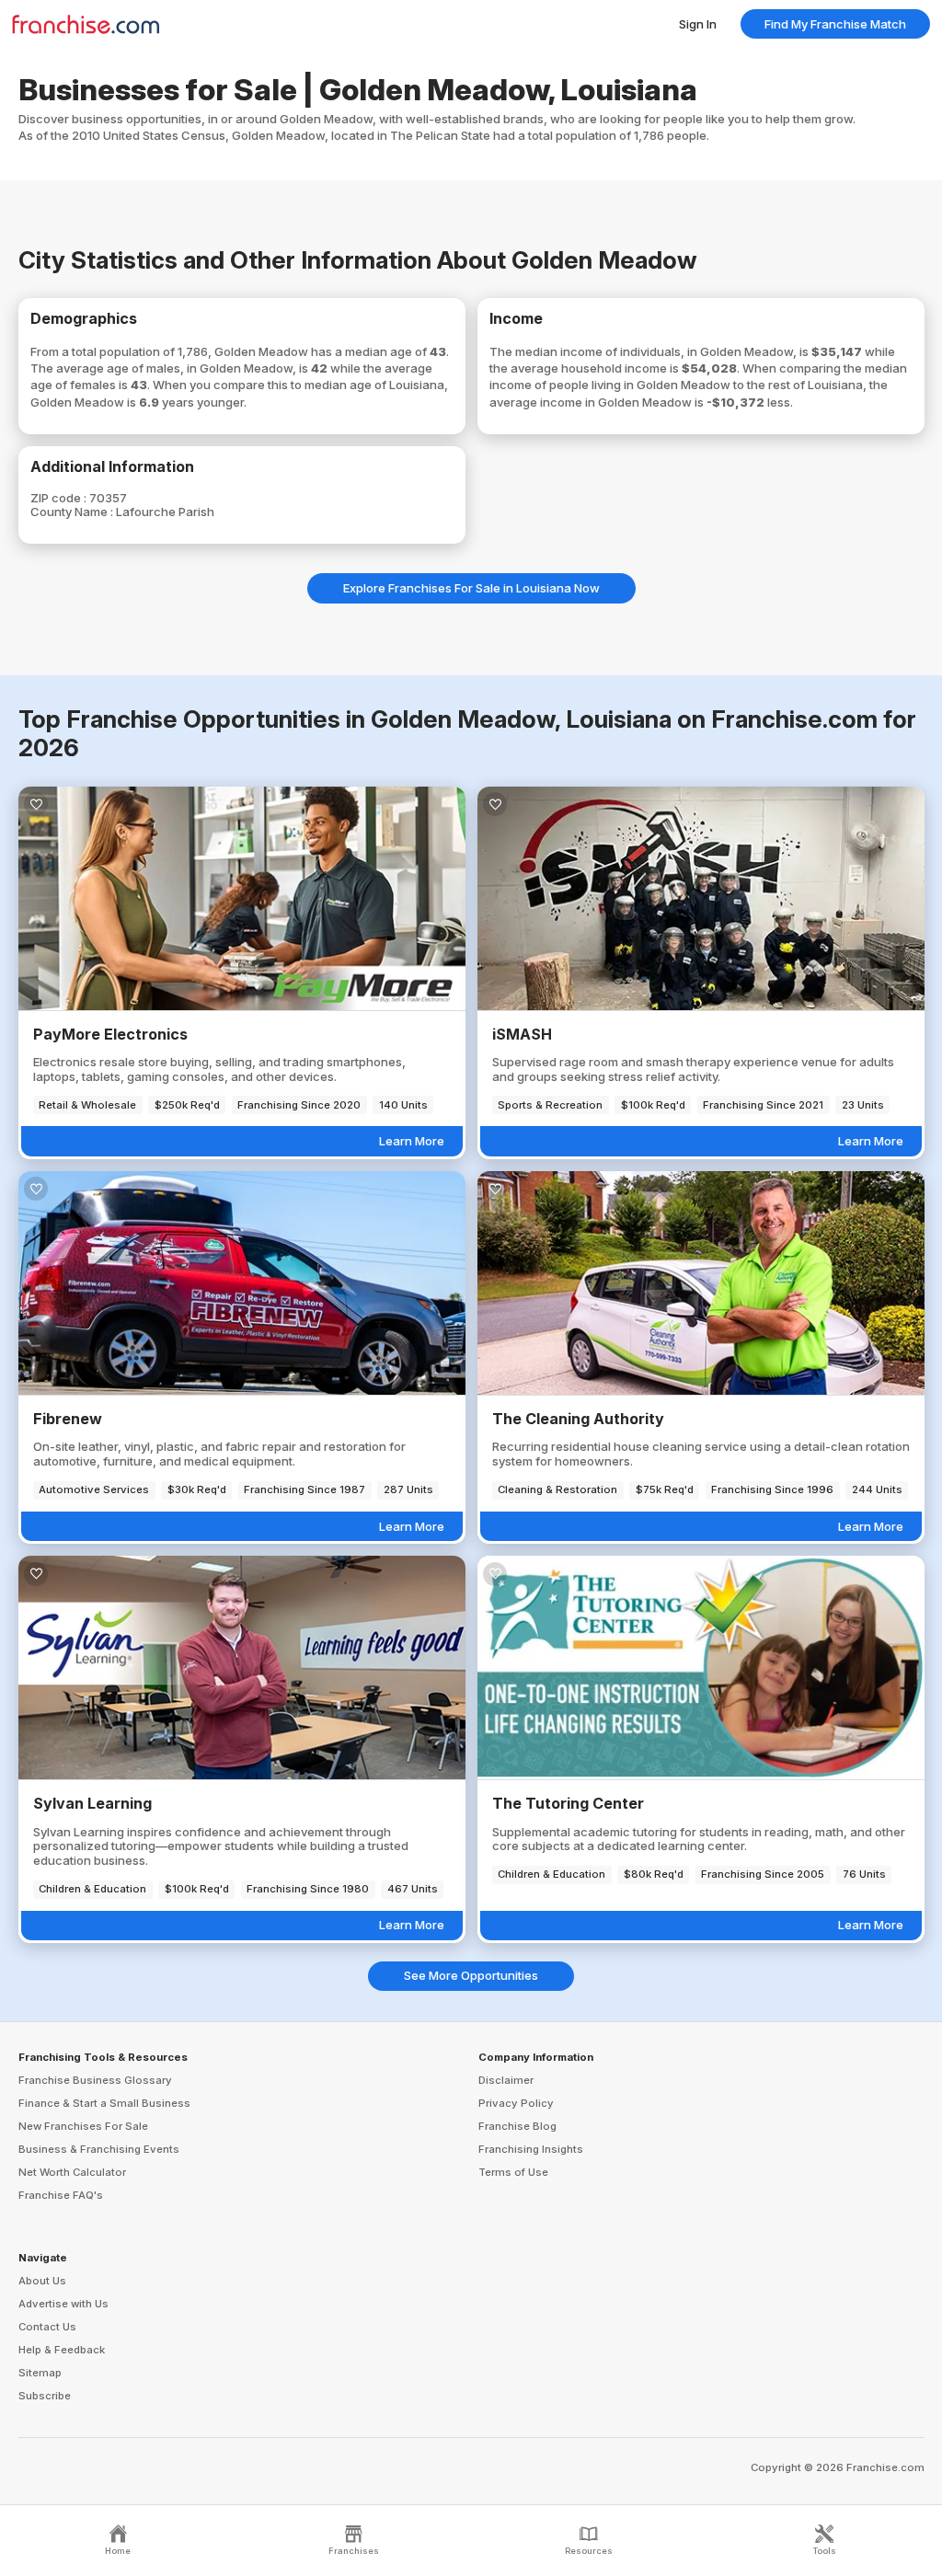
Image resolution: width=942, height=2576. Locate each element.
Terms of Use (513, 2172)
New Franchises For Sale (83, 2126)
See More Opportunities (471, 1975)
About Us (42, 2281)
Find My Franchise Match (835, 24)
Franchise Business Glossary (95, 2080)
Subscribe (45, 2396)
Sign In (698, 24)
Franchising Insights (531, 2149)
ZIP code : (60, 498)
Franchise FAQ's (61, 2195)
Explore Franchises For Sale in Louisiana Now (471, 588)
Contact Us (47, 2327)
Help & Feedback (62, 2350)
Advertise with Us (63, 2304)
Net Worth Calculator (72, 2172)
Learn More (412, 1141)
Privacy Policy (516, 2103)
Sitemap (40, 2373)
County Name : (73, 512)
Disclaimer (506, 2080)
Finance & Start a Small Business (104, 2103)
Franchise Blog (517, 2126)
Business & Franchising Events (99, 2149)
